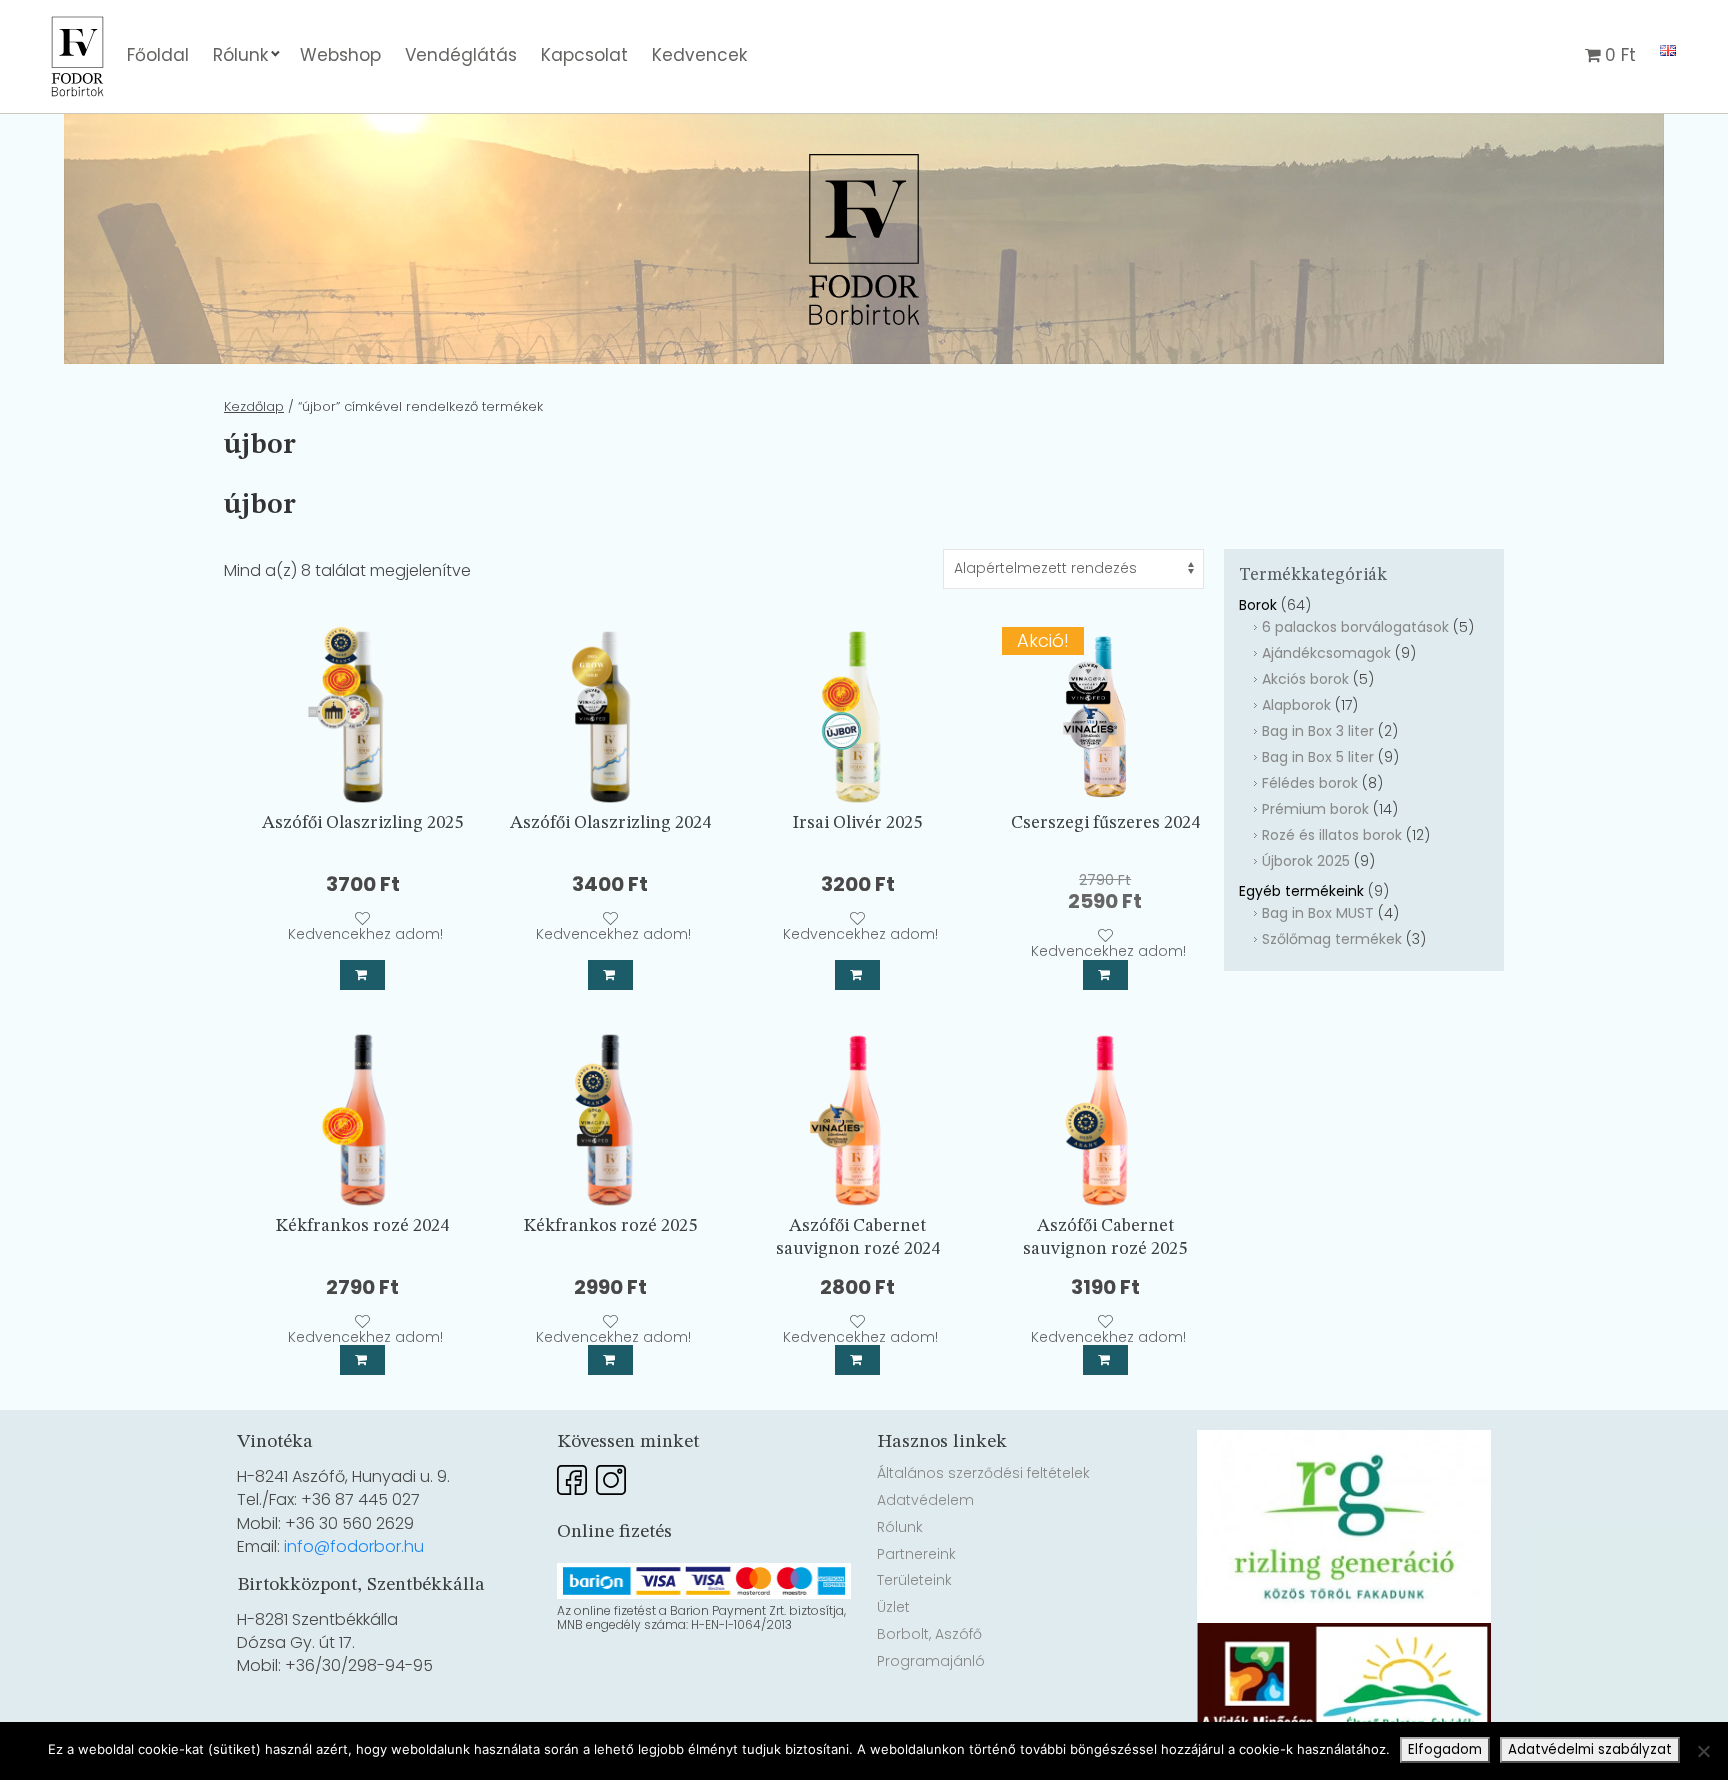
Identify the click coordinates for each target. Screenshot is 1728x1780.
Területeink (914, 1580)
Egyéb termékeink (1301, 891)
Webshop (340, 55)
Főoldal (158, 55)
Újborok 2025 (1306, 861)
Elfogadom (1445, 1749)
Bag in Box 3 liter (1318, 731)
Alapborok (1296, 705)
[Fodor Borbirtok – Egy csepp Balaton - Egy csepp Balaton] (864, 239)
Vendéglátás (461, 55)
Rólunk (240, 55)
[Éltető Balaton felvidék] (1344, 1634)
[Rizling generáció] (1344, 1441)
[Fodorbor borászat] (77, 13)
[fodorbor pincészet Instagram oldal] (611, 1473)
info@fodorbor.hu (354, 1546)
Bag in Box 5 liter (1318, 757)
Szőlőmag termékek (1332, 939)
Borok (1258, 605)
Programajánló (931, 1661)
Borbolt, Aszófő (929, 1634)
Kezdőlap (254, 406)
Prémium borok (1315, 809)
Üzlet (893, 1607)
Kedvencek (699, 55)
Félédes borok (1310, 783)
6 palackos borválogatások (1355, 627)
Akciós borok (1305, 679)
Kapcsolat (584, 55)
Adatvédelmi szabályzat (1590, 1749)
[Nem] (1703, 1751)
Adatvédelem (925, 1500)
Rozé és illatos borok (1332, 835)
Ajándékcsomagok (1326, 653)
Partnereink (916, 1554)
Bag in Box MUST (1318, 913)
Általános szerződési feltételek (983, 1473)
